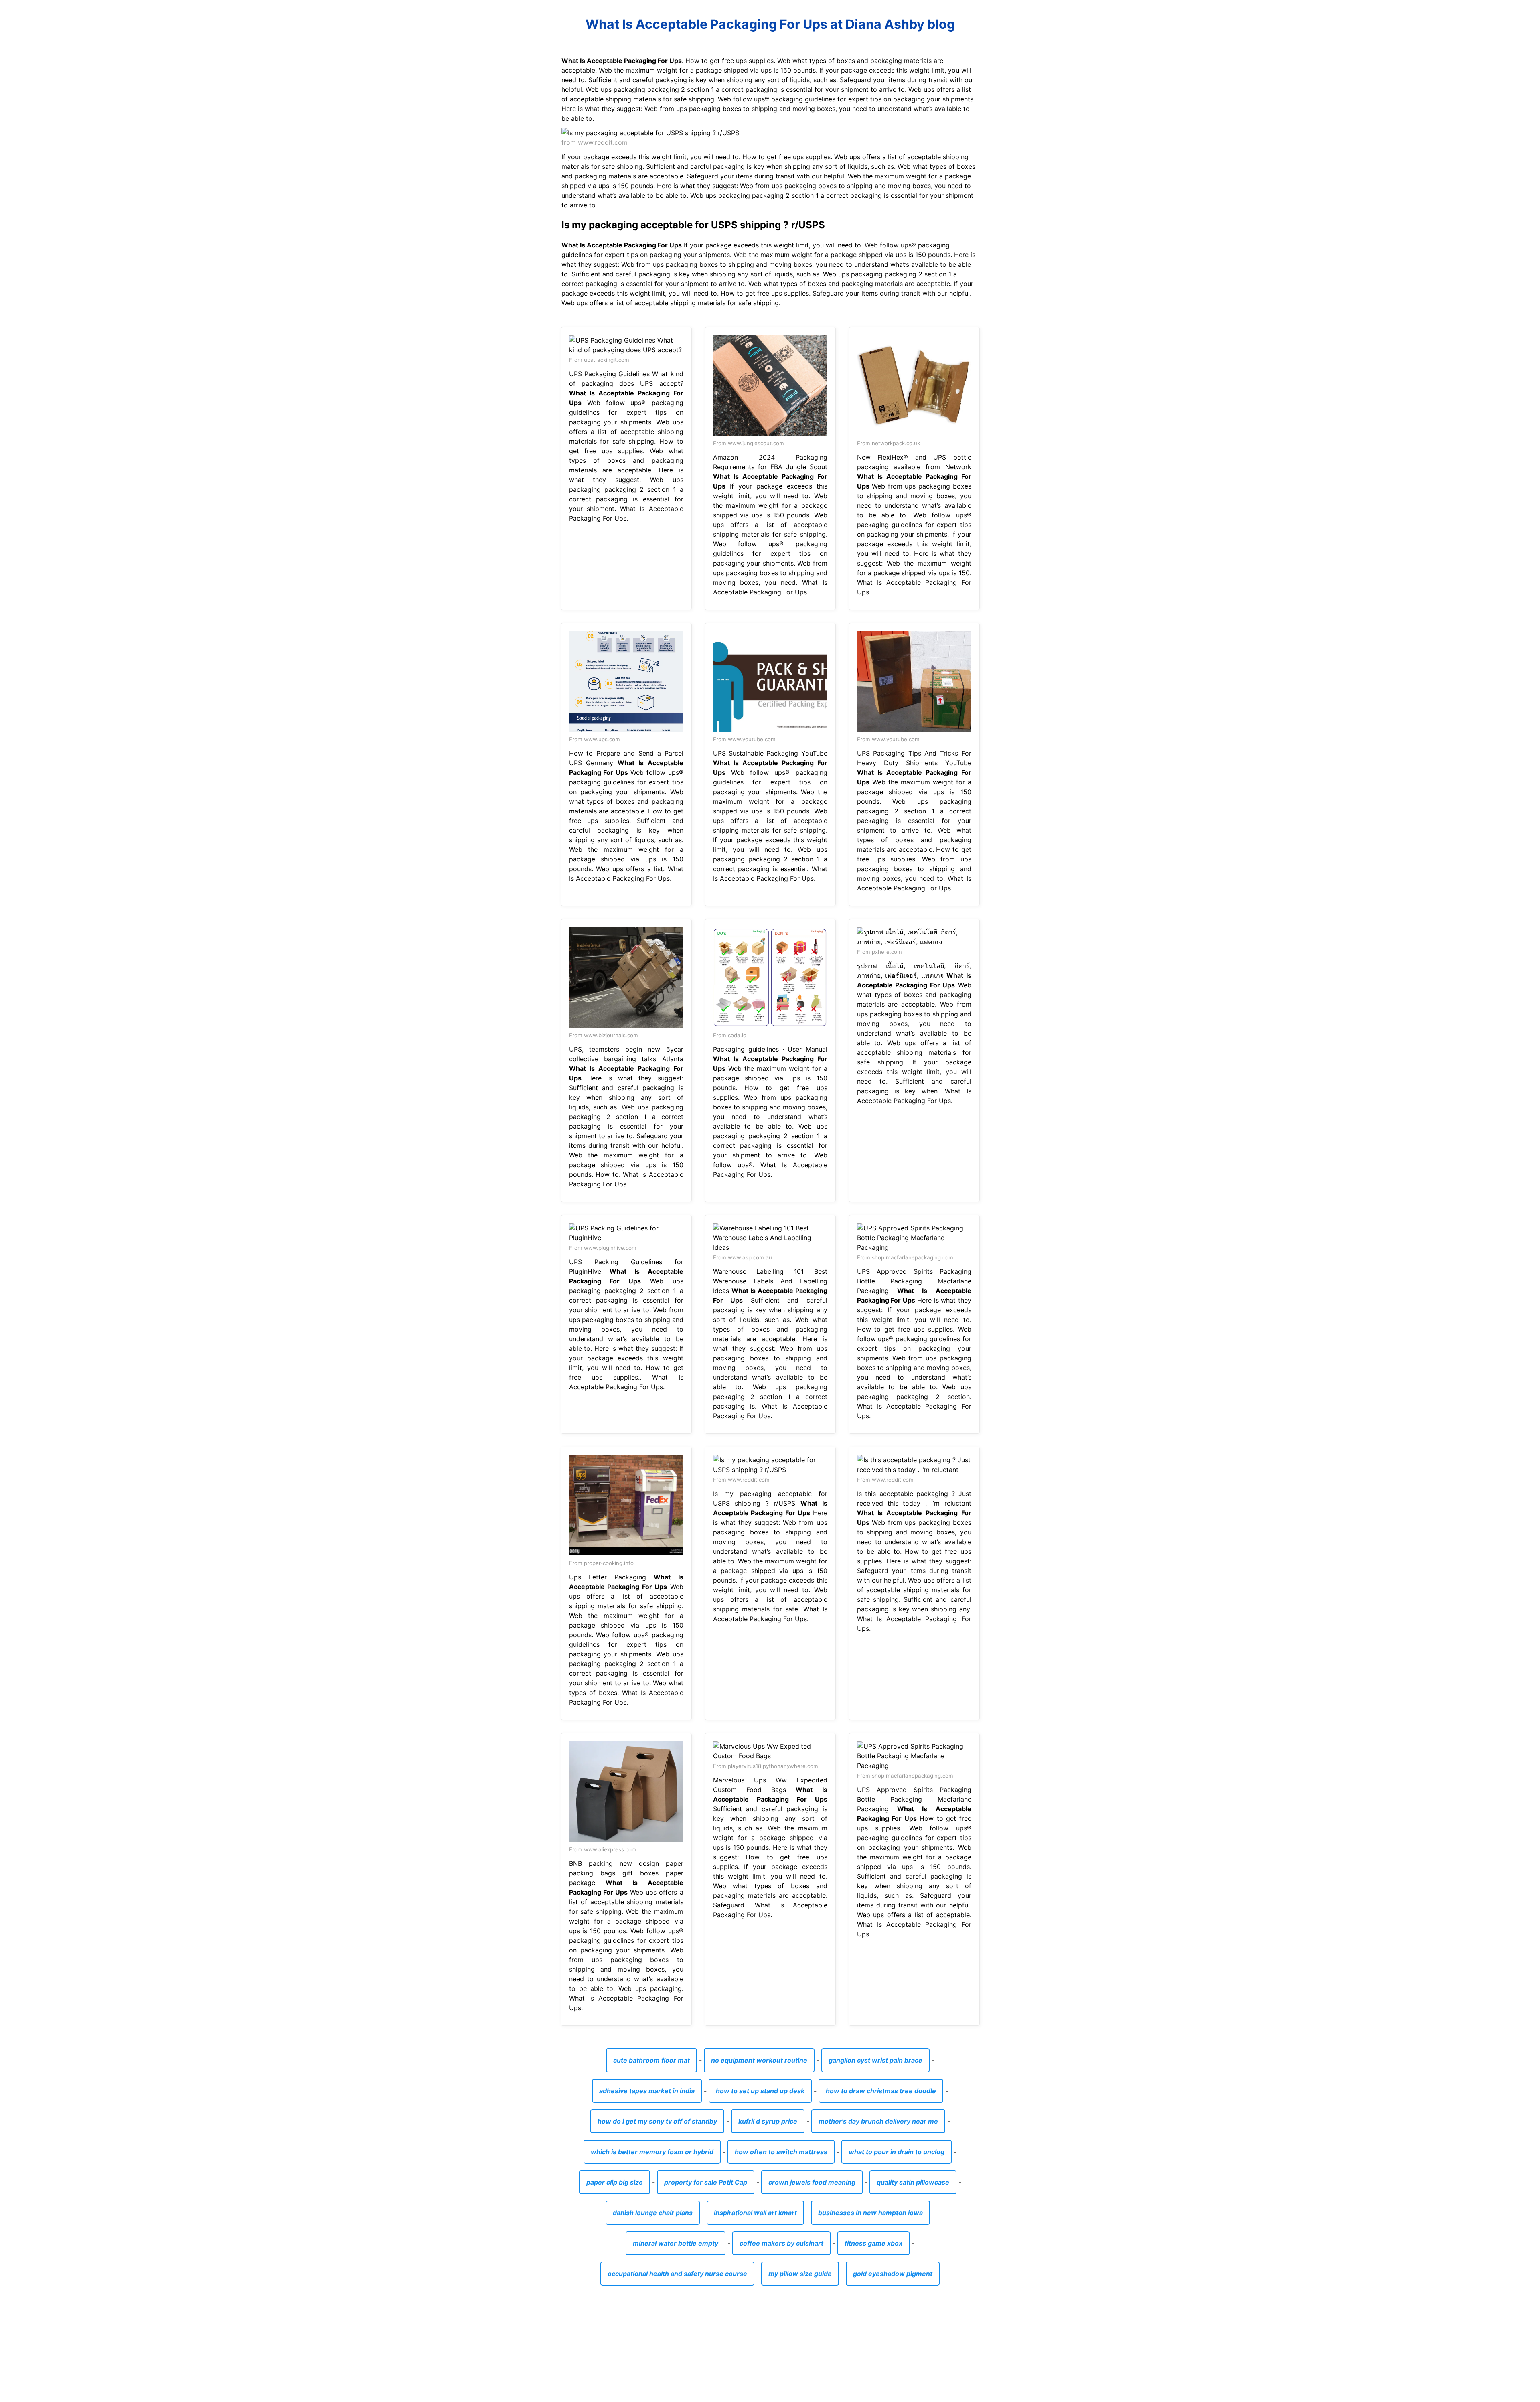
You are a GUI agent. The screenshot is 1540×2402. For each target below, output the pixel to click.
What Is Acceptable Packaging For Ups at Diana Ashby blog (770, 24)
